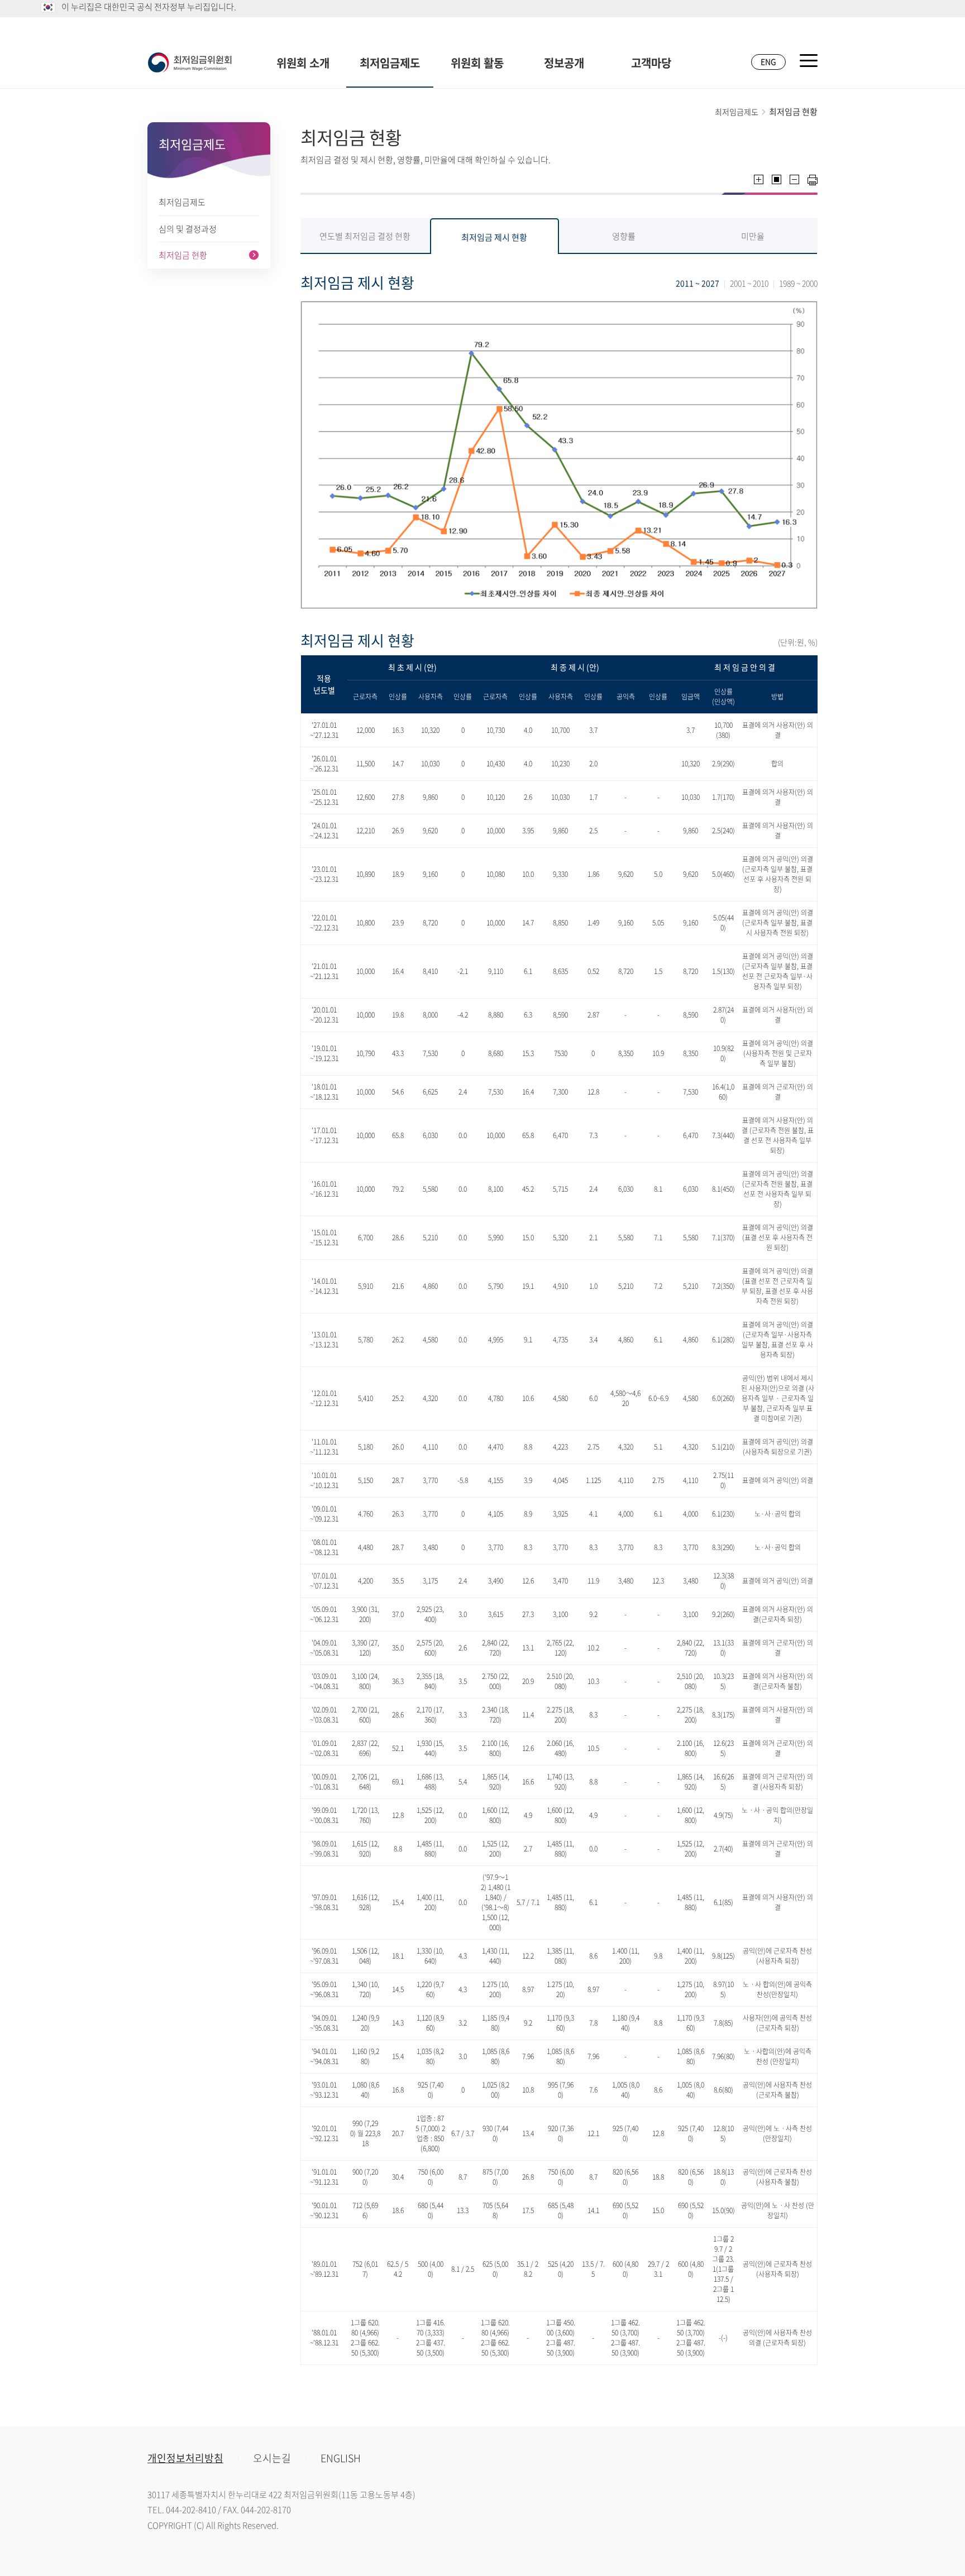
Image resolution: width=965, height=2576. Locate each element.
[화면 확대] (759, 179)
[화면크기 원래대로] (777, 179)
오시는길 (272, 2458)
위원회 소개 (303, 63)
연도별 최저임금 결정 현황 (365, 236)
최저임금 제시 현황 (494, 237)
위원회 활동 (477, 63)
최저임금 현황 (183, 255)
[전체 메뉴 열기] (809, 61)
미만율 (753, 236)
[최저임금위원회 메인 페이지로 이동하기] (190, 63)
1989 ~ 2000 (798, 283)
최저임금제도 (390, 63)
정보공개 (564, 63)
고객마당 (651, 63)
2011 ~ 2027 (698, 283)
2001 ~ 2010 (749, 283)
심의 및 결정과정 (188, 229)
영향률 (624, 236)
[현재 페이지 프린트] (813, 180)
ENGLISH (341, 2458)
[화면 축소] (794, 179)
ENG (768, 61)
